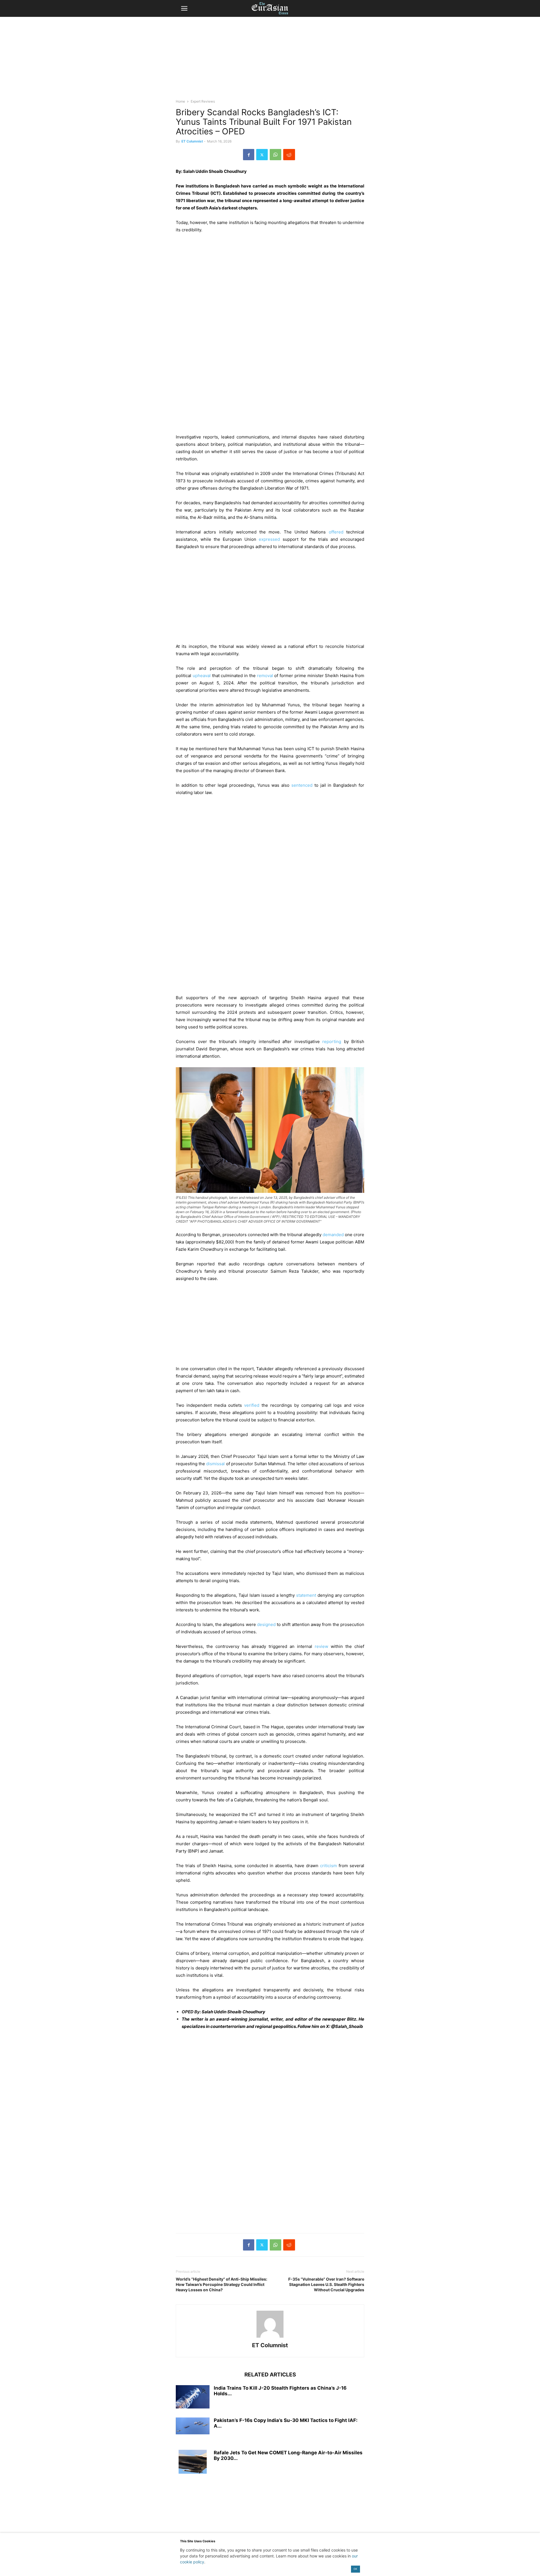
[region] (270, 60)
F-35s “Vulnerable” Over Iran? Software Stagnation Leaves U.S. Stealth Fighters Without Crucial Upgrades (326, 2284)
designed (266, 1624)
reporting (332, 1042)
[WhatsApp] (275, 155)
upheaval (202, 676)
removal (265, 676)
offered (336, 532)
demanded (333, 1235)
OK (355, 2569)
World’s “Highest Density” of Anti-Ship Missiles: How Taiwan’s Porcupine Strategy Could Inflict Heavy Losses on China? (221, 2284)
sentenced (302, 785)
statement (306, 1595)
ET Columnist (192, 141)
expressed (269, 539)
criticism (328, 1866)
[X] (262, 155)
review (321, 1646)
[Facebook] (249, 155)
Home (180, 101)
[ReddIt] (289, 155)
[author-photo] (270, 2338)
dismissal (215, 1464)
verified (252, 1405)
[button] (184, 8)
